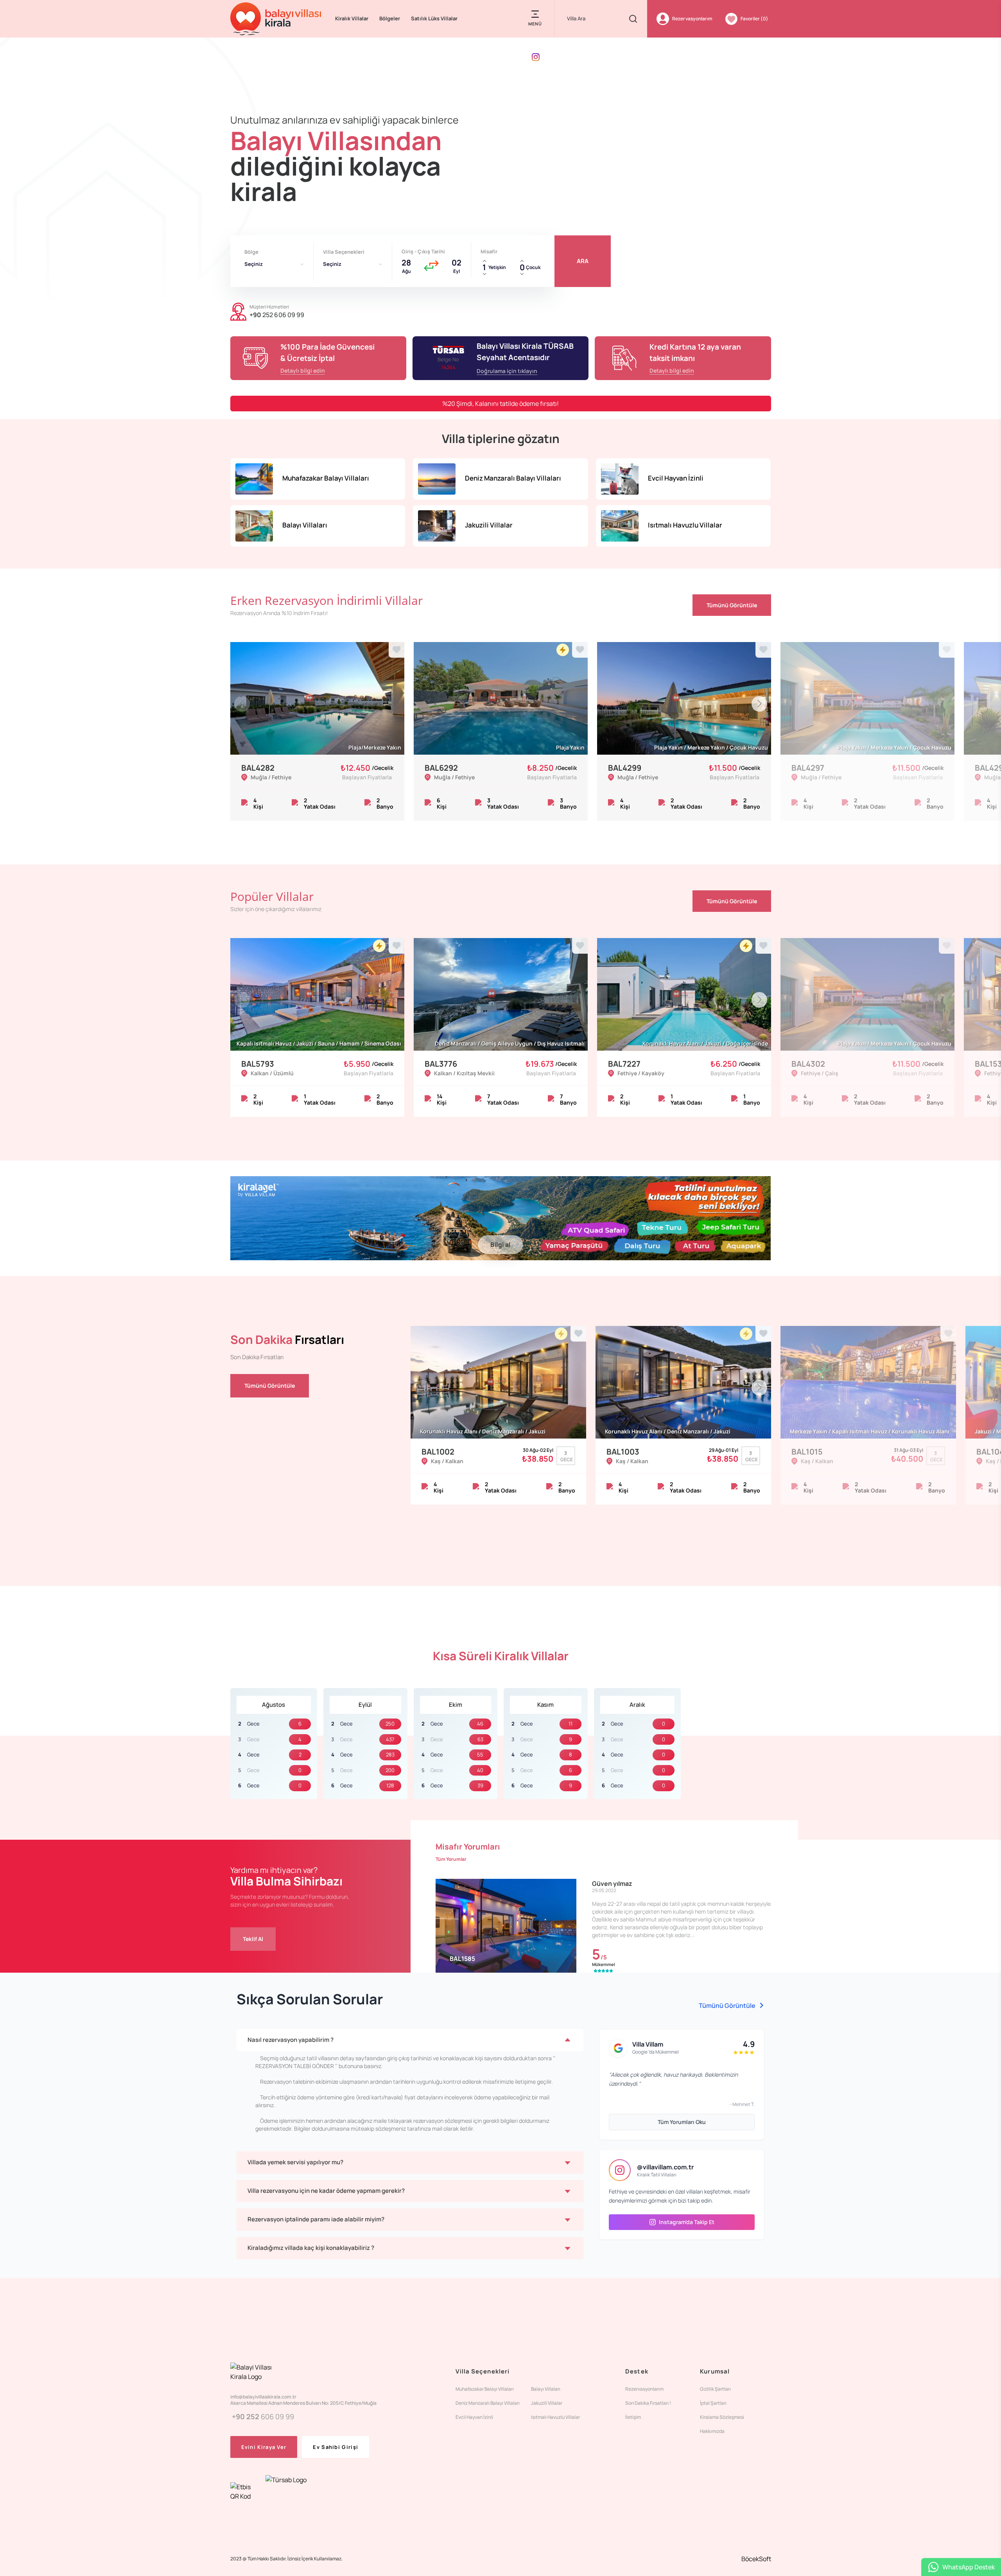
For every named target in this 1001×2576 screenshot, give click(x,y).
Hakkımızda (712, 2431)
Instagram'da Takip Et (687, 2222)
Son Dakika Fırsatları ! (648, 2403)
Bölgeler (390, 18)
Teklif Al (253, 1939)
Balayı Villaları (546, 2389)
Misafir (489, 251)
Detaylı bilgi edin (303, 370)
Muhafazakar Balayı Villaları (485, 2389)
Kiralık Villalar (352, 18)
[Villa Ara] (633, 19)
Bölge (251, 252)
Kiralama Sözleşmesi (722, 2417)
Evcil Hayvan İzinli (474, 2417)
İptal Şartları (713, 2403)
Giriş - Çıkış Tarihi (423, 251)
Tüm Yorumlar (451, 1859)
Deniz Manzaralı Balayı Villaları (488, 2403)
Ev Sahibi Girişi (335, 2447)
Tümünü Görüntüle (732, 605)
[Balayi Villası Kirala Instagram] (536, 57)
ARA (583, 261)
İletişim (633, 2417)
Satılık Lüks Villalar (434, 18)
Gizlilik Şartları (715, 2389)
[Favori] (396, 650)
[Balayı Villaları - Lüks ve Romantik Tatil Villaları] (276, 19)
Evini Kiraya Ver (264, 2447)
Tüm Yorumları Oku (682, 2122)
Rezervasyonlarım (644, 2389)
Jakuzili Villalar (547, 2403)
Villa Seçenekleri (344, 252)
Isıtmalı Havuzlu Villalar (555, 2417)
